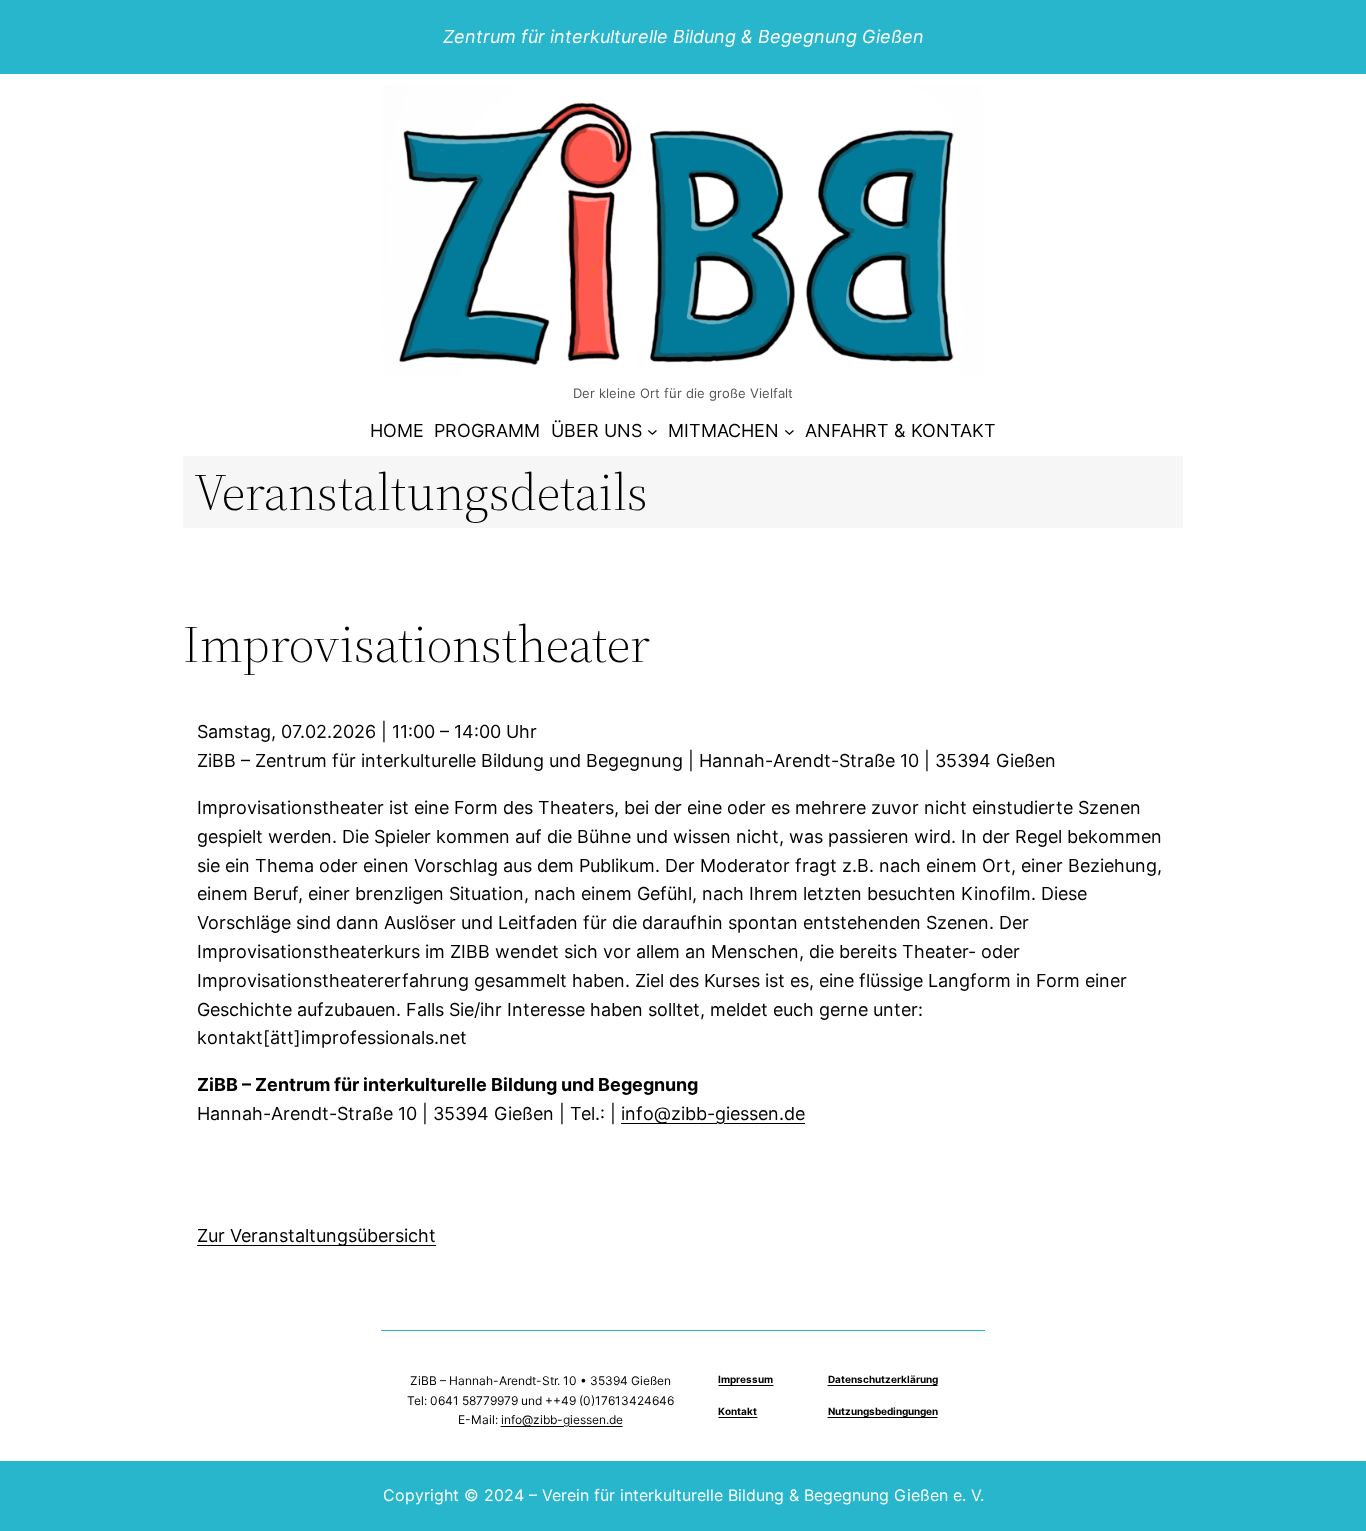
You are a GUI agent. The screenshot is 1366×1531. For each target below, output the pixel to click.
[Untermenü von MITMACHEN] (789, 431)
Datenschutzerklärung (883, 1379)
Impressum (745, 1379)
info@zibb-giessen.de (713, 1113)
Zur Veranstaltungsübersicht (316, 1235)
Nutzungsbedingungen (883, 1411)
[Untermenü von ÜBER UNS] (652, 431)
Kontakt (737, 1411)
